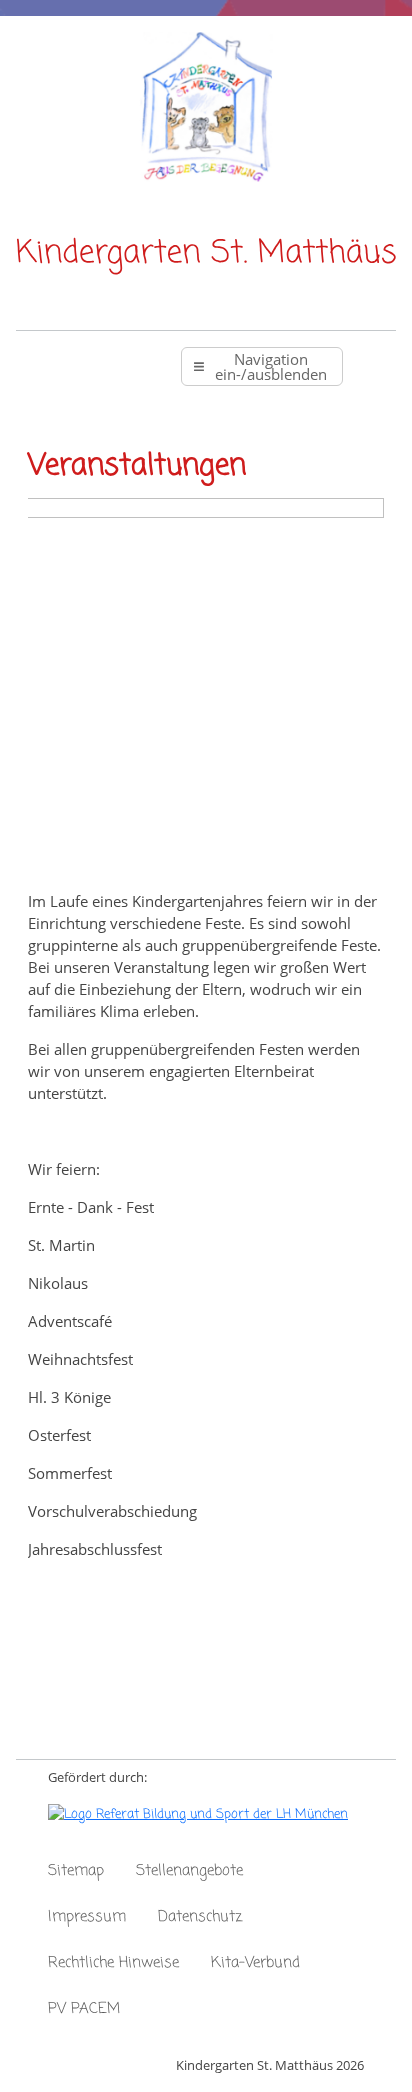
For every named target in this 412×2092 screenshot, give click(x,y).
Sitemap (76, 1871)
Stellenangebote (189, 1871)
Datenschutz (200, 1917)
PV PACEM (84, 2009)
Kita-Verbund (255, 1963)
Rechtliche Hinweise (113, 1963)
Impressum (87, 1917)
